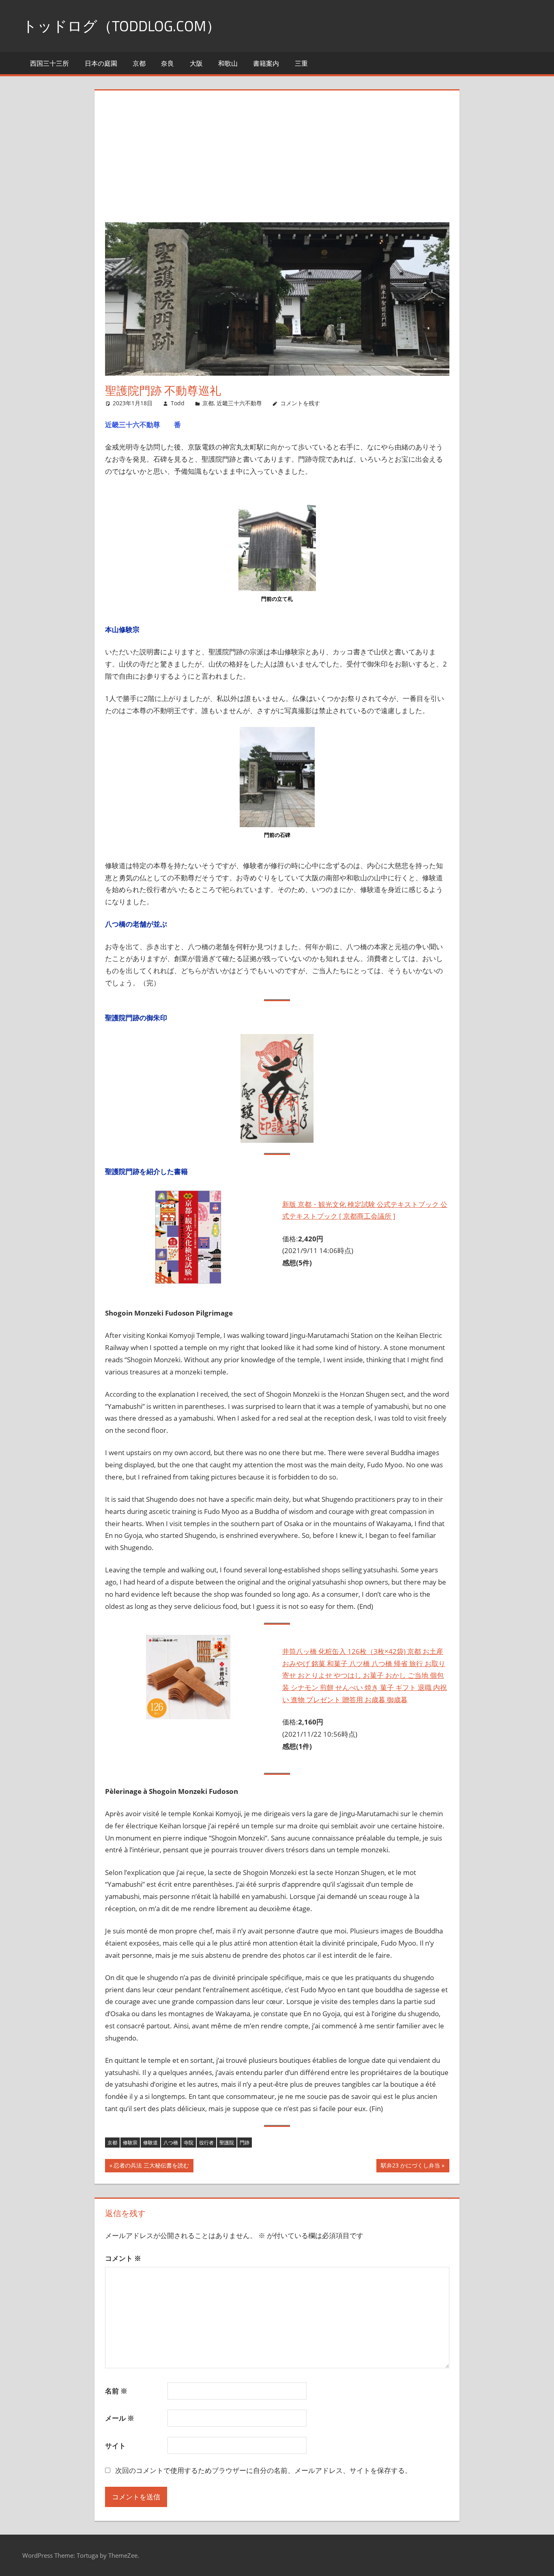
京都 (139, 63)
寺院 (189, 2143)
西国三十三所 (49, 63)
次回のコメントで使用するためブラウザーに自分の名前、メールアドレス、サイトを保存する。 (263, 2470)
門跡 (245, 2143)
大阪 (196, 63)
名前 (116, 2391)
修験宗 (130, 2143)
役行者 (206, 2143)
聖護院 (227, 2143)
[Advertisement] (277, 161)
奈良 (167, 63)
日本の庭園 (101, 63)
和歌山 (228, 63)
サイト (115, 2446)
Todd (178, 403)
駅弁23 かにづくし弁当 (410, 2167)
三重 (301, 63)
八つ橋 (171, 2143)
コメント (123, 2258)
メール (120, 2418)
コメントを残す (300, 403)
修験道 (150, 2143)
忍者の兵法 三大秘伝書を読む (151, 2167)
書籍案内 (266, 63)
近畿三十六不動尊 (239, 403)
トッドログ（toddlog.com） (121, 26)
